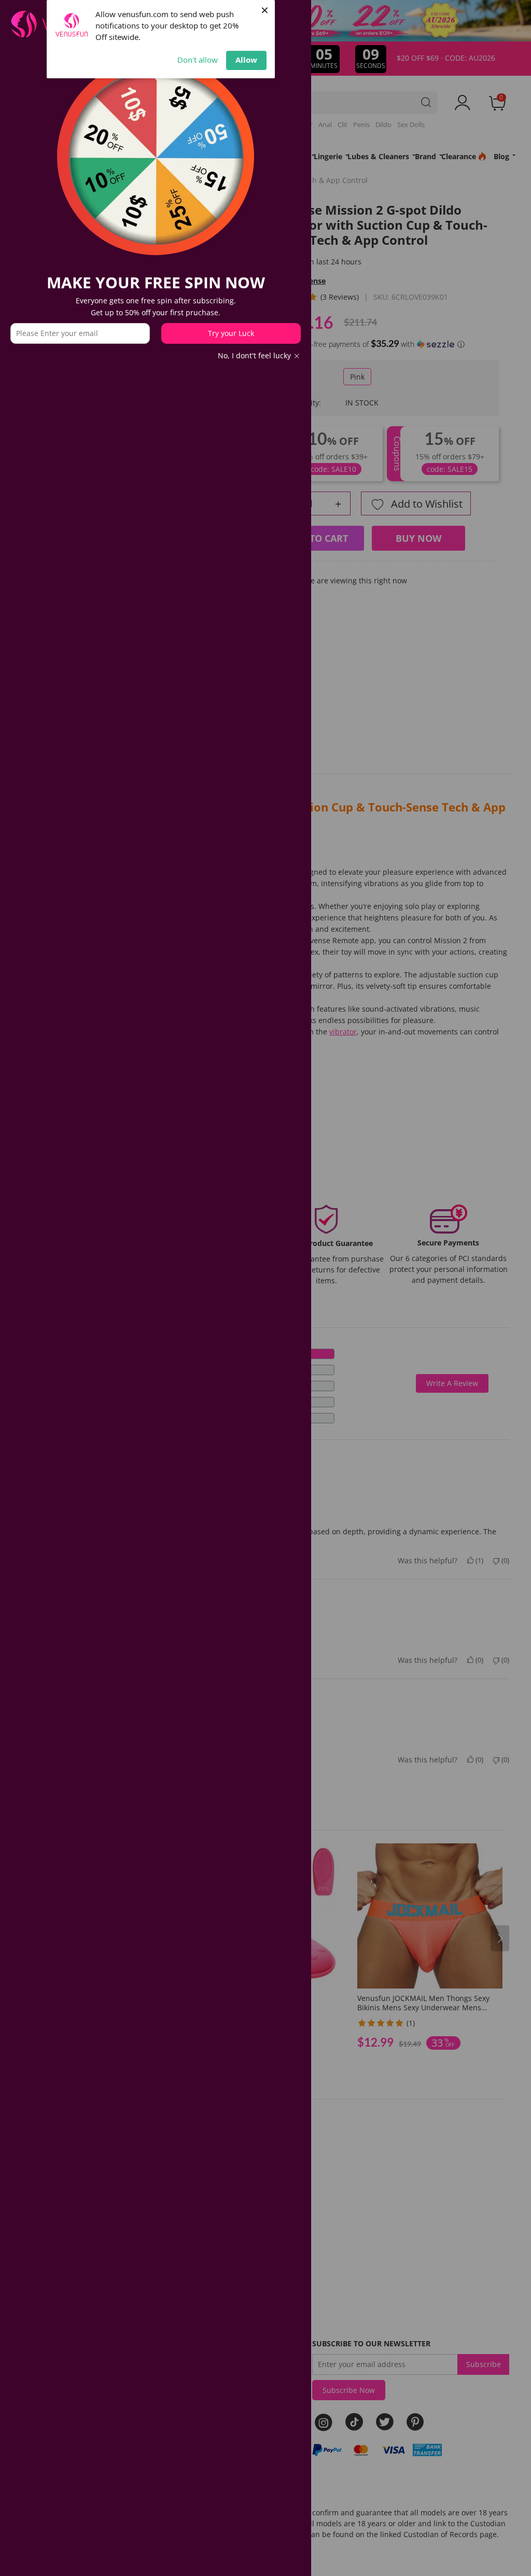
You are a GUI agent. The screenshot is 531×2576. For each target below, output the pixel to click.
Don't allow (198, 60)
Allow (246, 60)
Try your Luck (231, 333)
